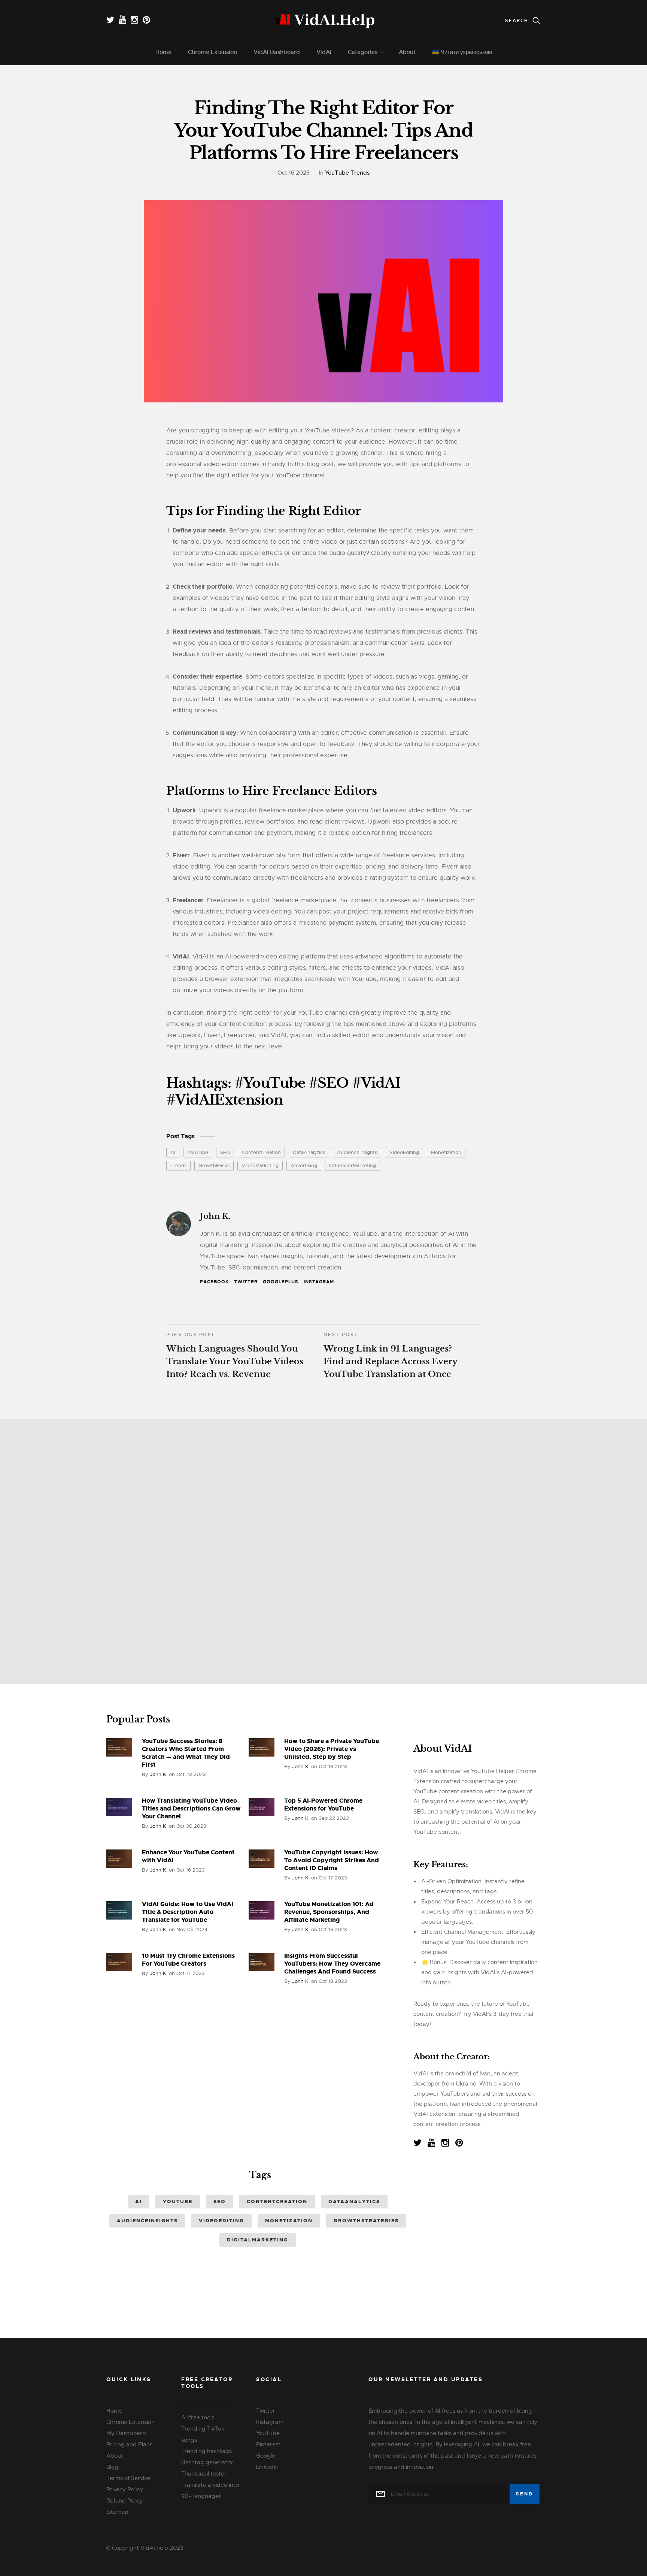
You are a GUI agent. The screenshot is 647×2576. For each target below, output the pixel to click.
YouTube (198, 1152)
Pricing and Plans (129, 2444)
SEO (225, 1152)
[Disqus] (323, 1549)
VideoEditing (404, 1152)
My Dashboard (126, 2433)
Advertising (304, 1165)
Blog (112, 2467)
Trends (178, 1165)
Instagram (319, 1282)
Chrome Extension (212, 52)
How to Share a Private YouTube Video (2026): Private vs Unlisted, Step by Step (332, 1749)
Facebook (214, 1282)
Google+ (267, 2456)
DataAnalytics (309, 1152)
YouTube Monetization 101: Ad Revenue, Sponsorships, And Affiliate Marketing (329, 1912)
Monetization (446, 1152)
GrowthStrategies (366, 2221)
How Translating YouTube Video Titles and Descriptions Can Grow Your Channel (191, 1808)
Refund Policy (125, 2501)
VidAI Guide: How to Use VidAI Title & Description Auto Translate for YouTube (188, 1912)
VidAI (324, 52)
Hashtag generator (207, 2462)
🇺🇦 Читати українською (462, 52)
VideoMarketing (260, 1165)
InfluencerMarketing (353, 1165)
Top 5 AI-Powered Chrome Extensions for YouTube (323, 1805)
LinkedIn (267, 2467)
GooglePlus (281, 1282)
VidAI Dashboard (277, 52)
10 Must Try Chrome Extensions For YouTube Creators (188, 1960)
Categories (363, 52)
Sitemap (117, 2512)
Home (163, 52)
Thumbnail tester (204, 2474)
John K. (215, 1216)
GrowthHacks (214, 1165)
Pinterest (268, 2444)
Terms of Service (128, 2478)
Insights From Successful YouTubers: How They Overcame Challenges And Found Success (332, 1964)
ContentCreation (261, 1152)
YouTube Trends (347, 173)
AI (173, 1152)
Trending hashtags (206, 2451)
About (407, 52)
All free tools (198, 2418)
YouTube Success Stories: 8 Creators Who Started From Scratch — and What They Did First (186, 1753)
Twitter (246, 1282)
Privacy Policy (125, 2489)
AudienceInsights (357, 1152)
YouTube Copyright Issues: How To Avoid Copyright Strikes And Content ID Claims (332, 1860)
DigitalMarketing (258, 2240)
